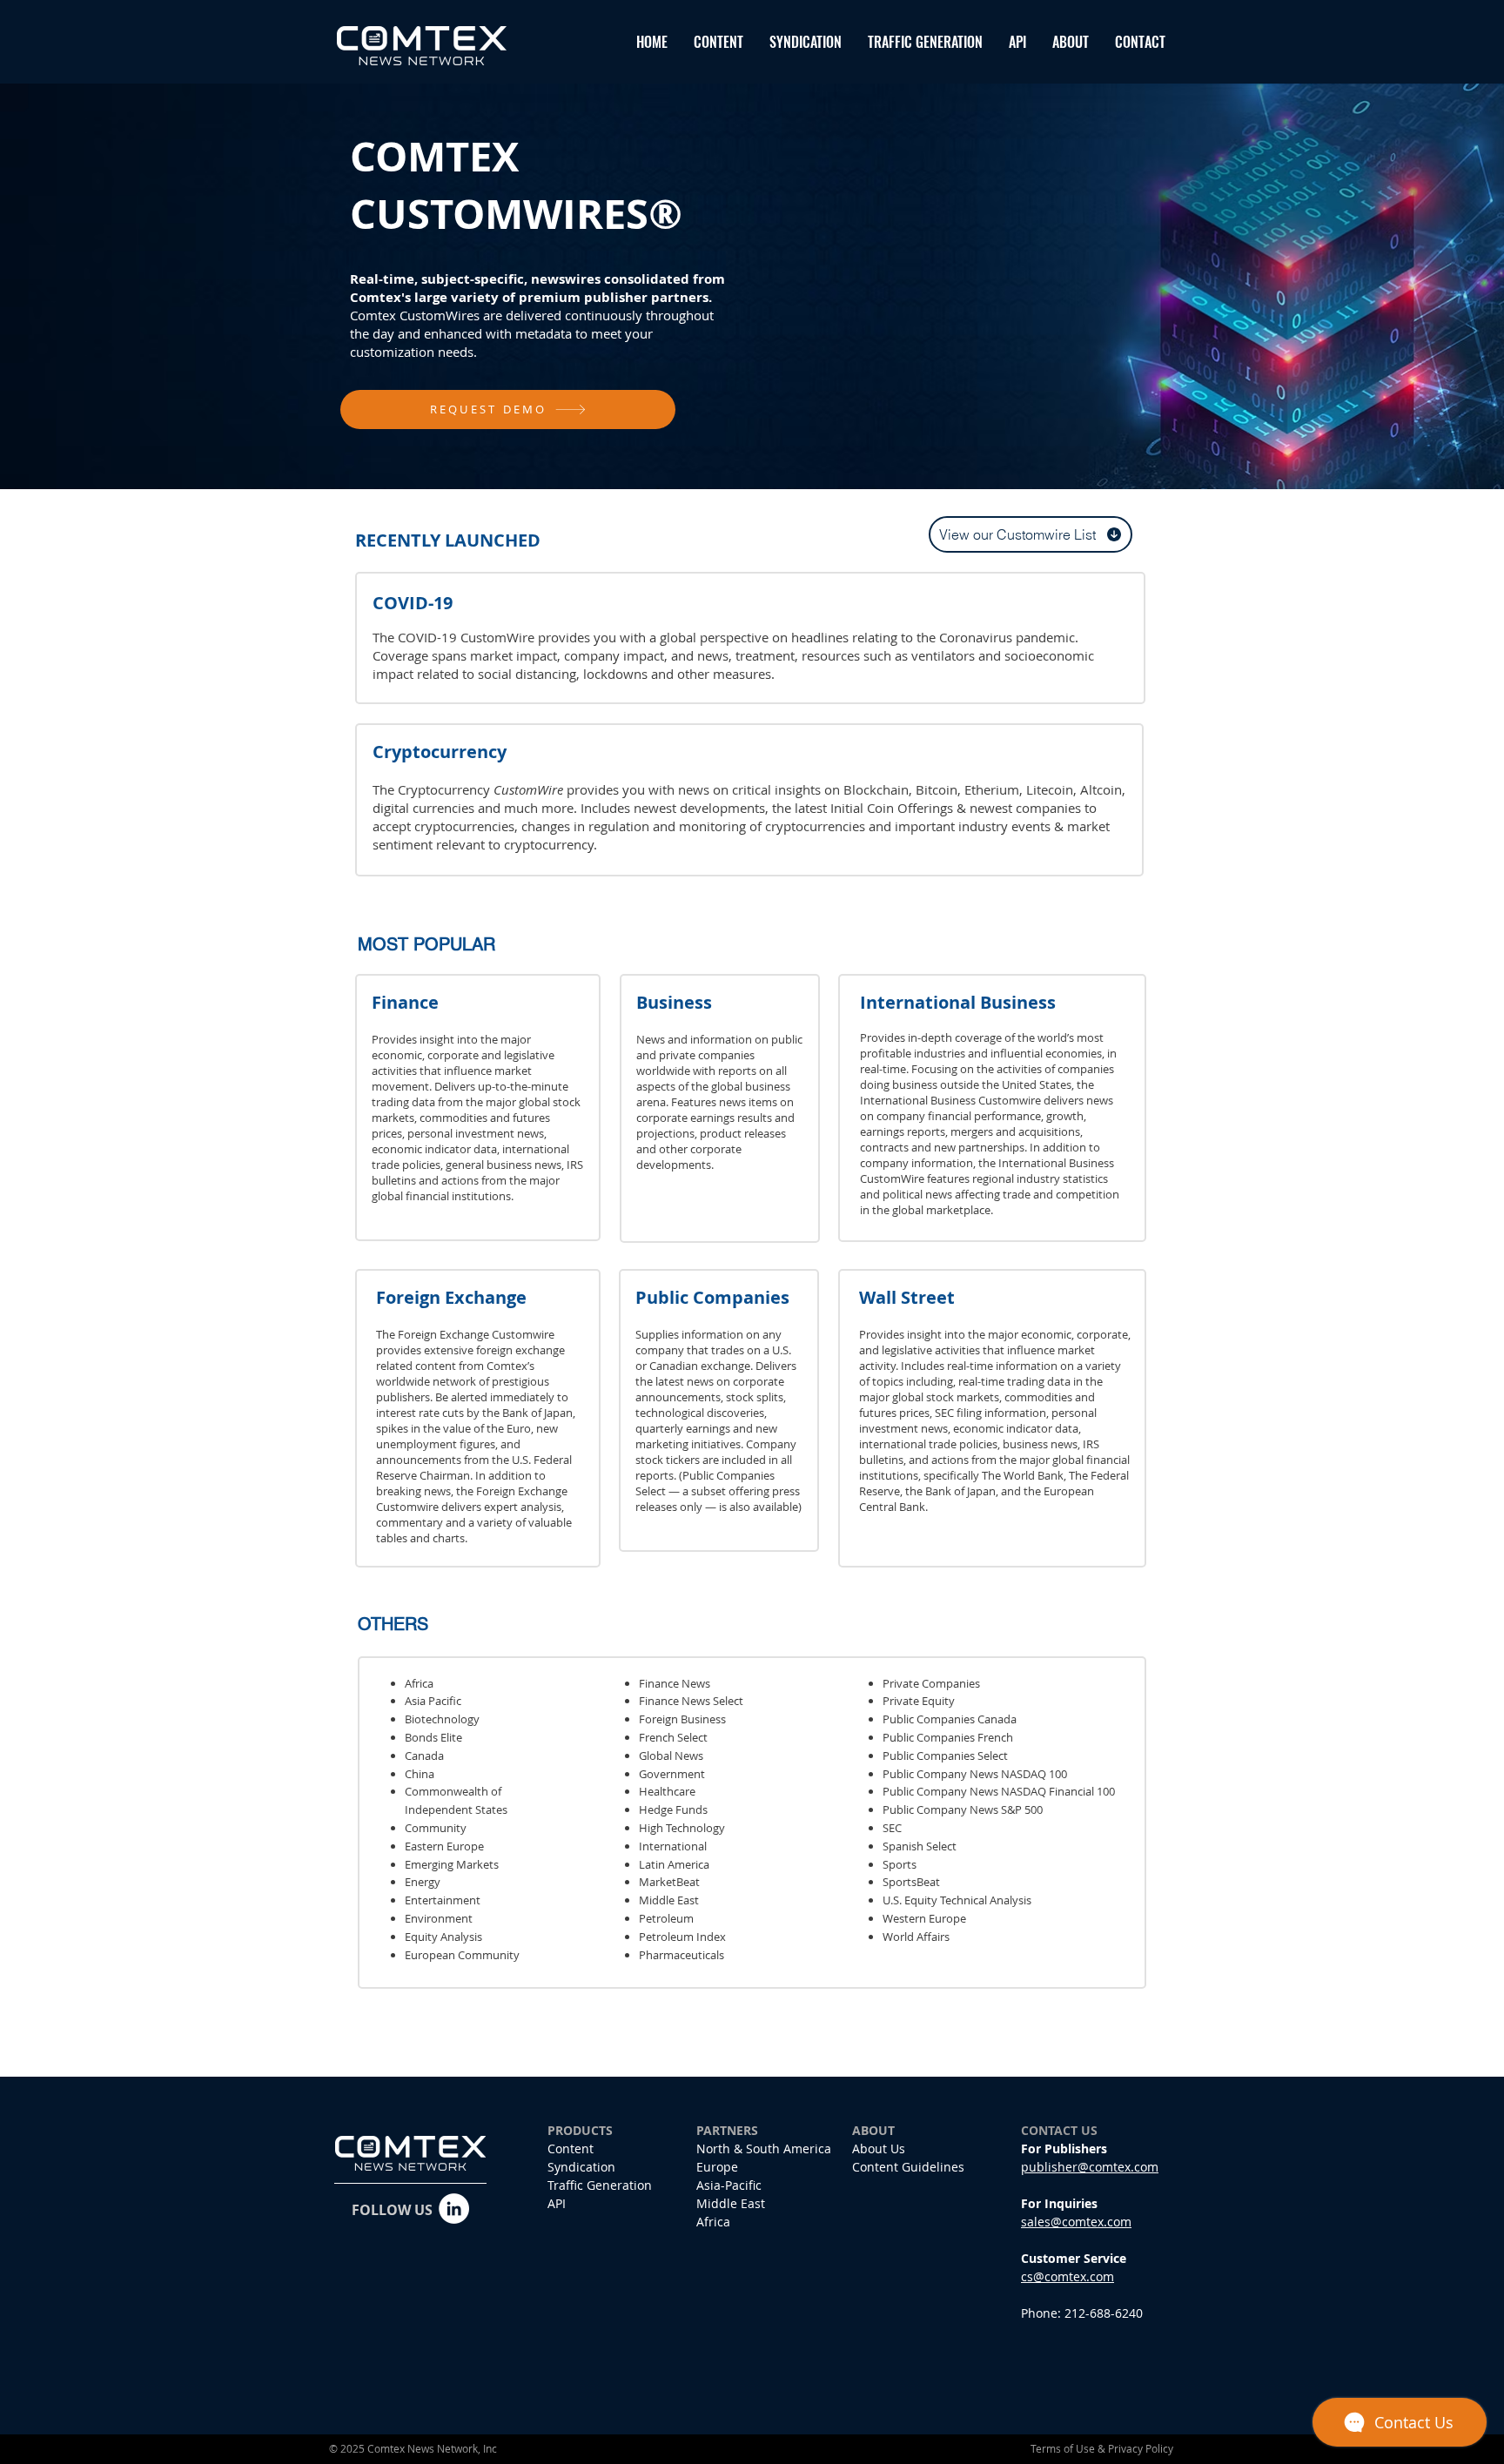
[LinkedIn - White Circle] (454, 2209)
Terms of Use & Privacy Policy (1102, 2448)
